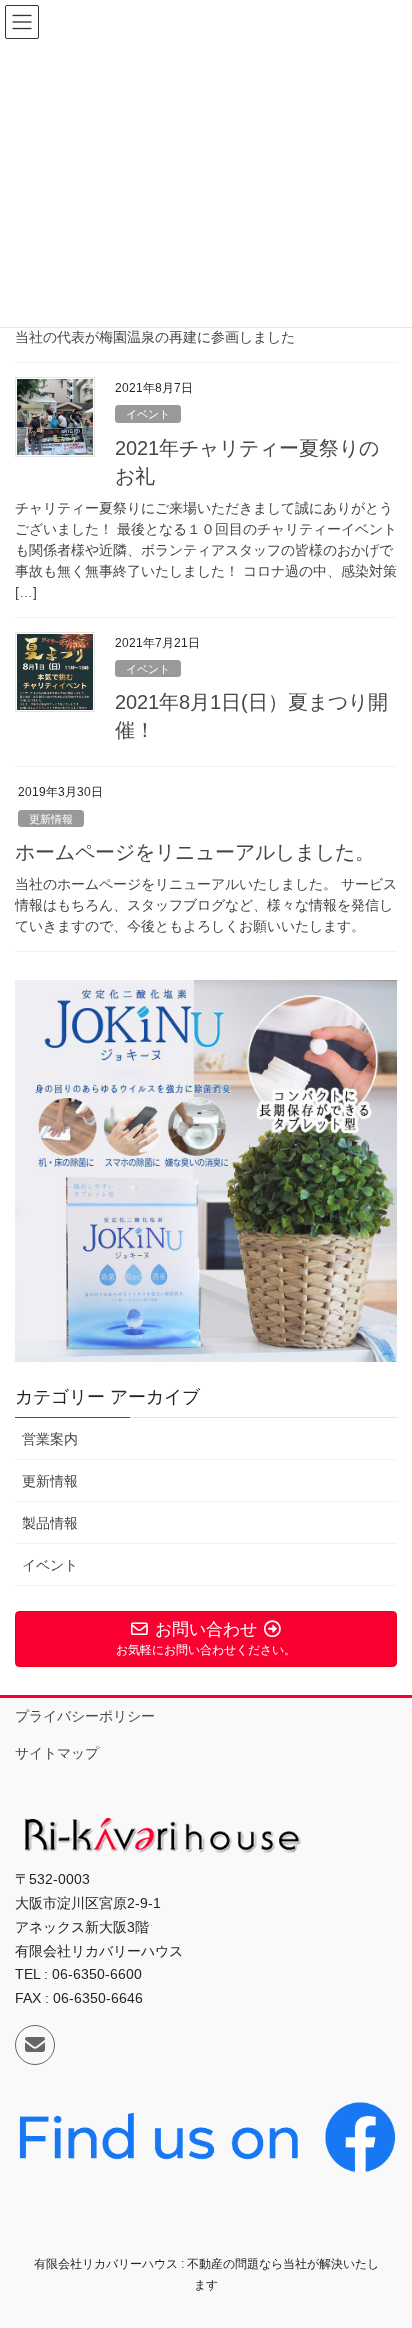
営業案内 (50, 1439)
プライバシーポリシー (85, 1716)
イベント (148, 414)
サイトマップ (57, 1753)
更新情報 (51, 819)
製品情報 (50, 1523)
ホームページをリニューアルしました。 (195, 852)
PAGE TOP (382, 2240)
